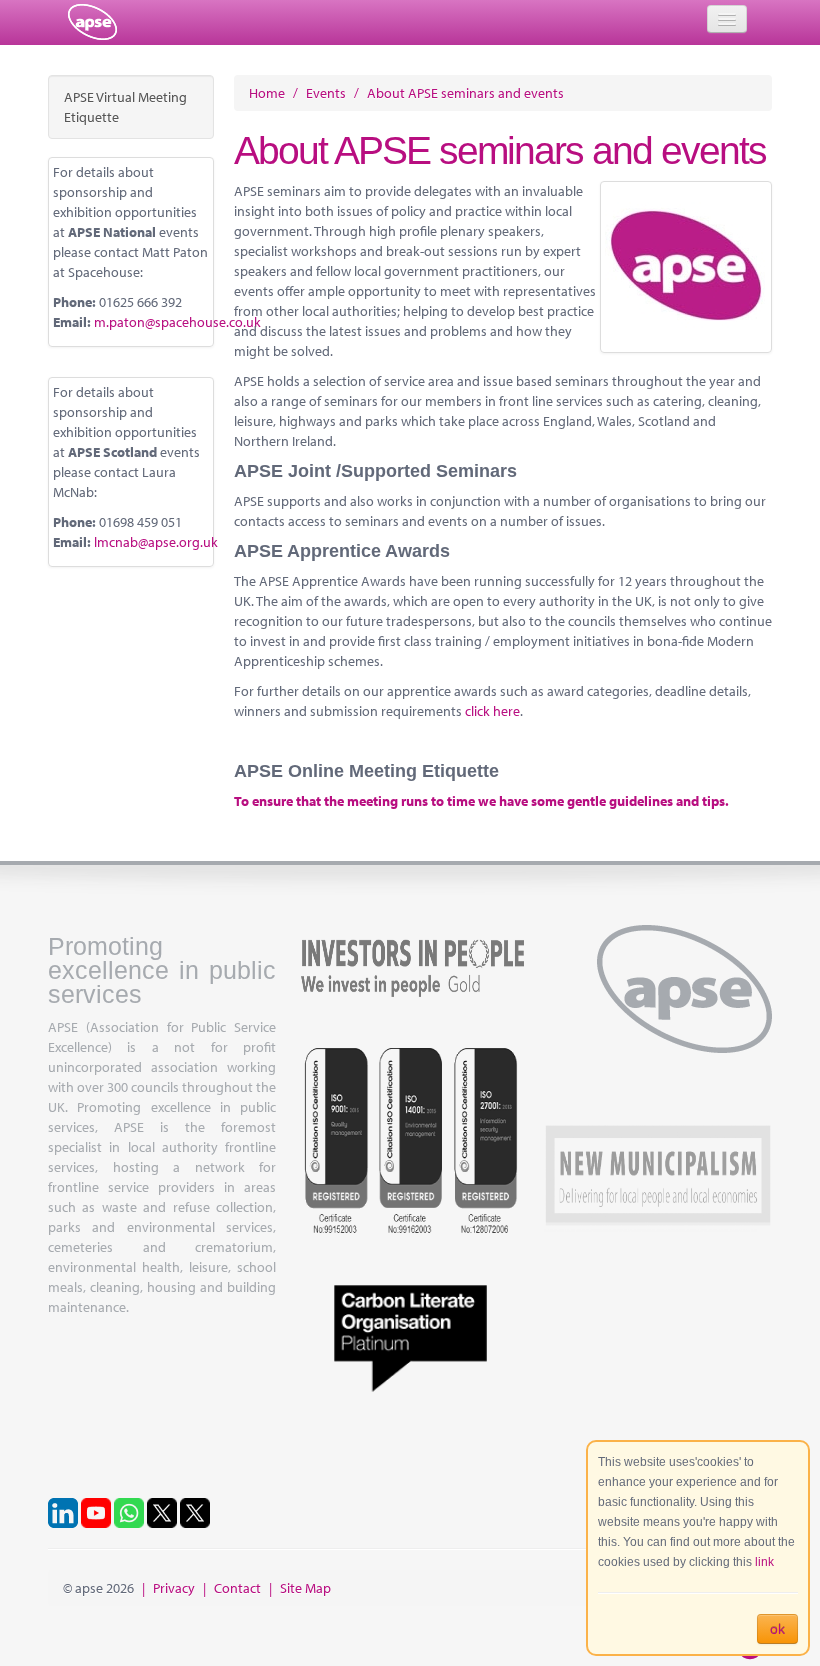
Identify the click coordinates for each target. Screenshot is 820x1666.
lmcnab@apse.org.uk (156, 542)
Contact (237, 1588)
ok (777, 1629)
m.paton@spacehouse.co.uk (177, 322)
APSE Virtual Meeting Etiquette (125, 107)
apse (92, 22)
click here (492, 711)
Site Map (305, 1588)
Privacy (174, 1588)
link (764, 1562)
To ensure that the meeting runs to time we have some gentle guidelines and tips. (481, 801)
